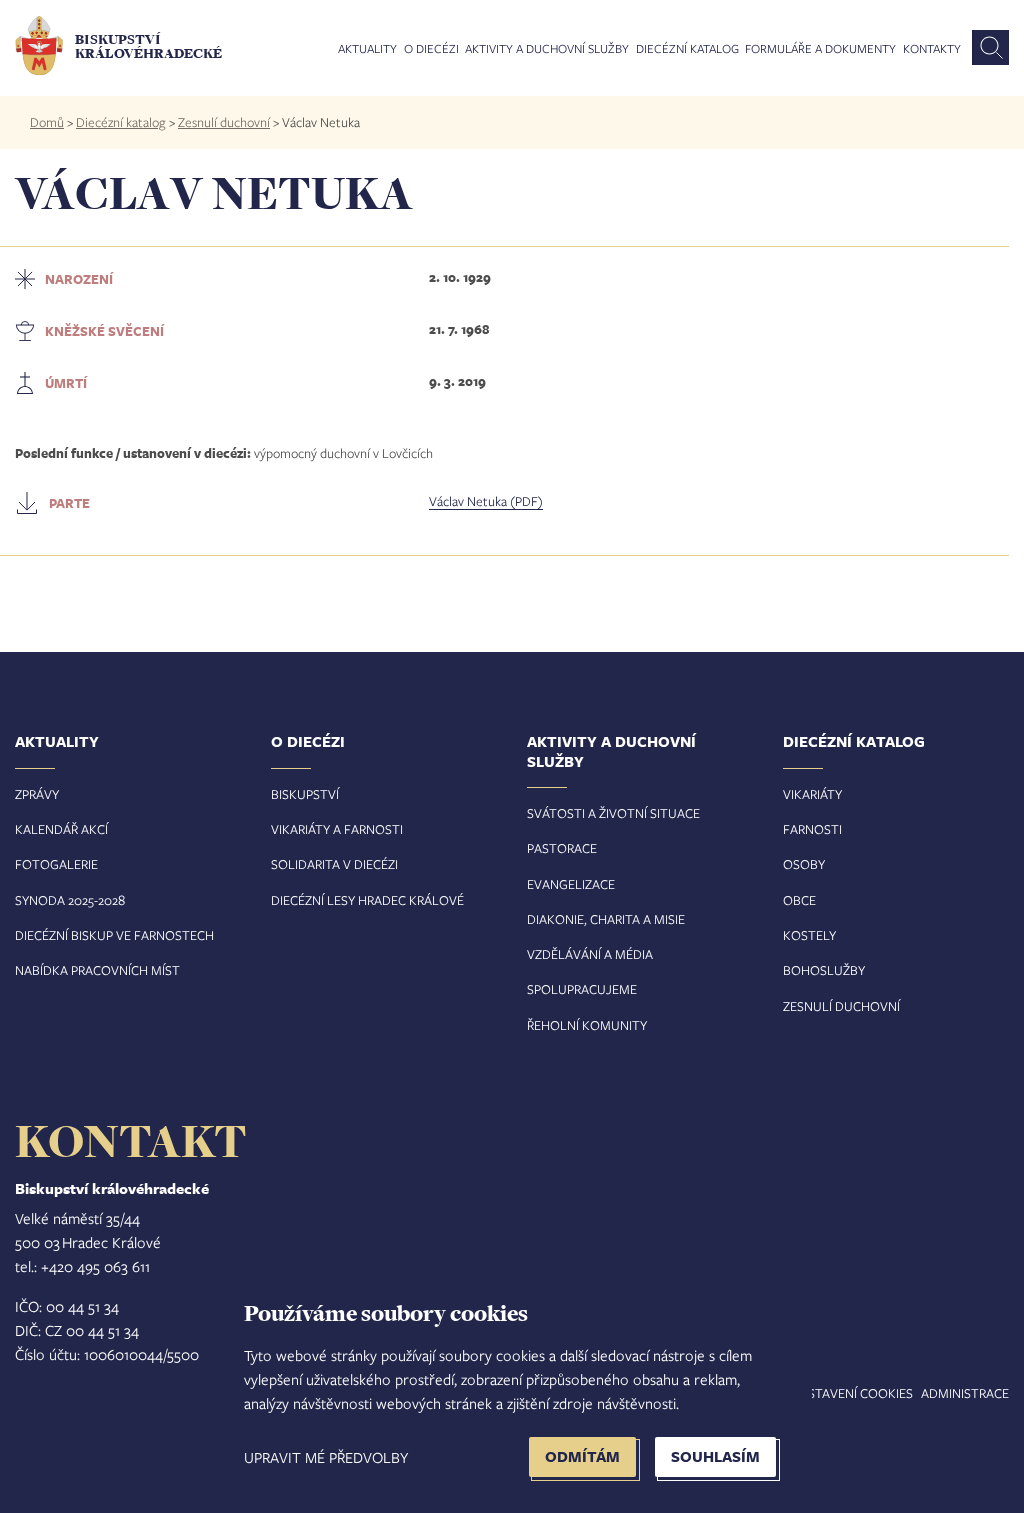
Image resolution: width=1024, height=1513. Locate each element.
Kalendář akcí (61, 829)
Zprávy (37, 794)
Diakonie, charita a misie (606, 919)
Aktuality (367, 49)
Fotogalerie (56, 864)
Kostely (809, 935)
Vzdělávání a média (590, 954)
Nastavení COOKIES (852, 1393)
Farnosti (812, 829)
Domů (47, 122)
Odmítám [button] (582, 1456)
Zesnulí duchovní (224, 122)
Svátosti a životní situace (613, 813)
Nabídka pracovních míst (97, 970)
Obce (799, 900)
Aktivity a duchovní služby (547, 49)
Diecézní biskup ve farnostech (114, 935)
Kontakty (932, 49)
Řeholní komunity (587, 1025)
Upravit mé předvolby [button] (326, 1457)
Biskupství (305, 794)
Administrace (965, 1393)
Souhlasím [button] (715, 1456)
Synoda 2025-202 (66, 900)
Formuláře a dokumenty (820, 49)
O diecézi (431, 49)
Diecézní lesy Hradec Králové (367, 900)
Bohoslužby (824, 970)
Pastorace (562, 848)
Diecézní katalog (687, 49)
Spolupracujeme (582, 989)
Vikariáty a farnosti (337, 829)
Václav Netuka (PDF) (486, 501)
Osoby (804, 864)
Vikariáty (812, 794)
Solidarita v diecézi (334, 864)
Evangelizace (571, 884)
